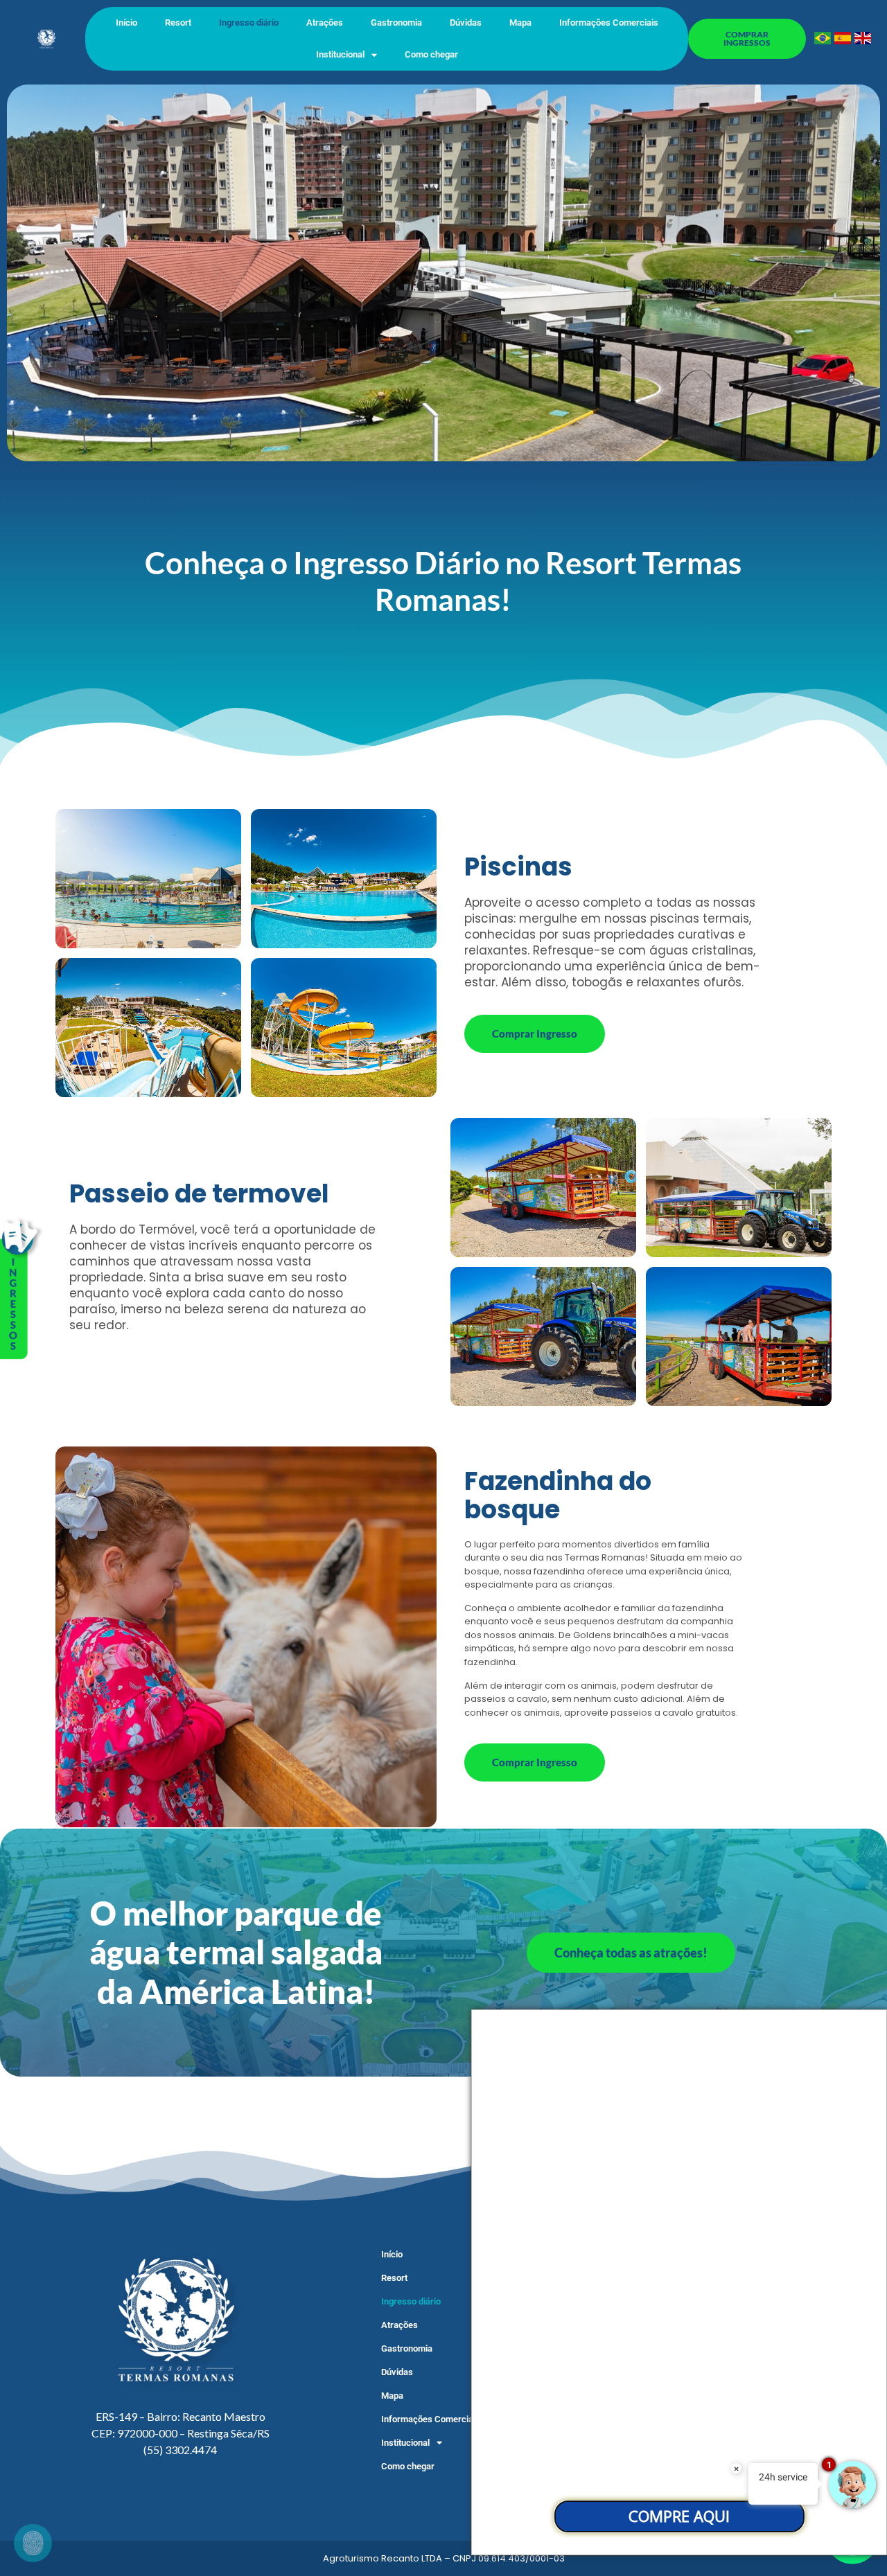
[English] (863, 40)
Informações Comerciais (609, 23)
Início (126, 23)
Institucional (340, 54)
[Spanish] (843, 40)
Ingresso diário (249, 23)
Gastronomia (396, 23)
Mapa (520, 23)
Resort (178, 23)
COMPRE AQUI (679, 2516)
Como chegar (431, 54)
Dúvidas (466, 23)
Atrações (325, 23)
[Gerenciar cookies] (33, 2543)
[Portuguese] (823, 40)
